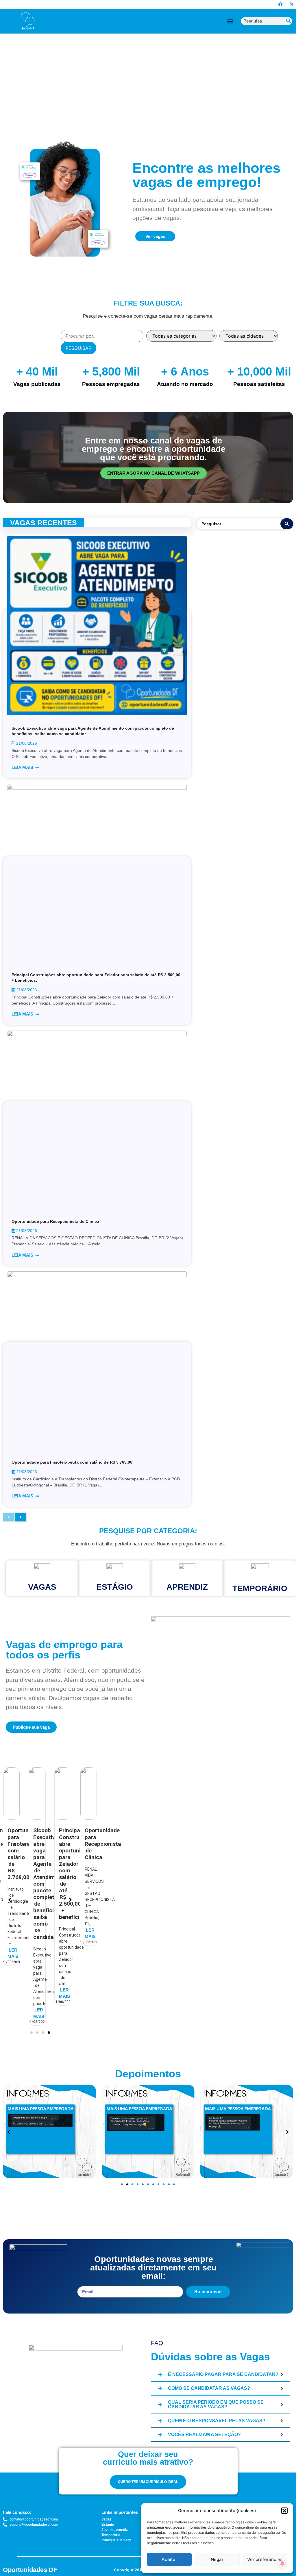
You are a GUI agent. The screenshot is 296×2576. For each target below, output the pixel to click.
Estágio (115, 1587)
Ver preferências (265, 2559)
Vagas (42, 1587)
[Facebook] (281, 4)
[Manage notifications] (282, 2563)
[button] (284, 2511)
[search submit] (287, 524)
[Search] (288, 21)
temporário (260, 1588)
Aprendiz (187, 1587)
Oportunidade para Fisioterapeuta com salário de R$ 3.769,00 (72, 1462)
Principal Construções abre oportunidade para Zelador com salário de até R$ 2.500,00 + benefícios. (50, 1874)
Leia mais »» (25, 767)
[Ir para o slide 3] (132, 2184)
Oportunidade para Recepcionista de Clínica (55, 1221)
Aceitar (169, 2559)
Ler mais (13, 2013)
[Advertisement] (148, 71)
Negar (217, 2559)
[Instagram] (291, 4)
